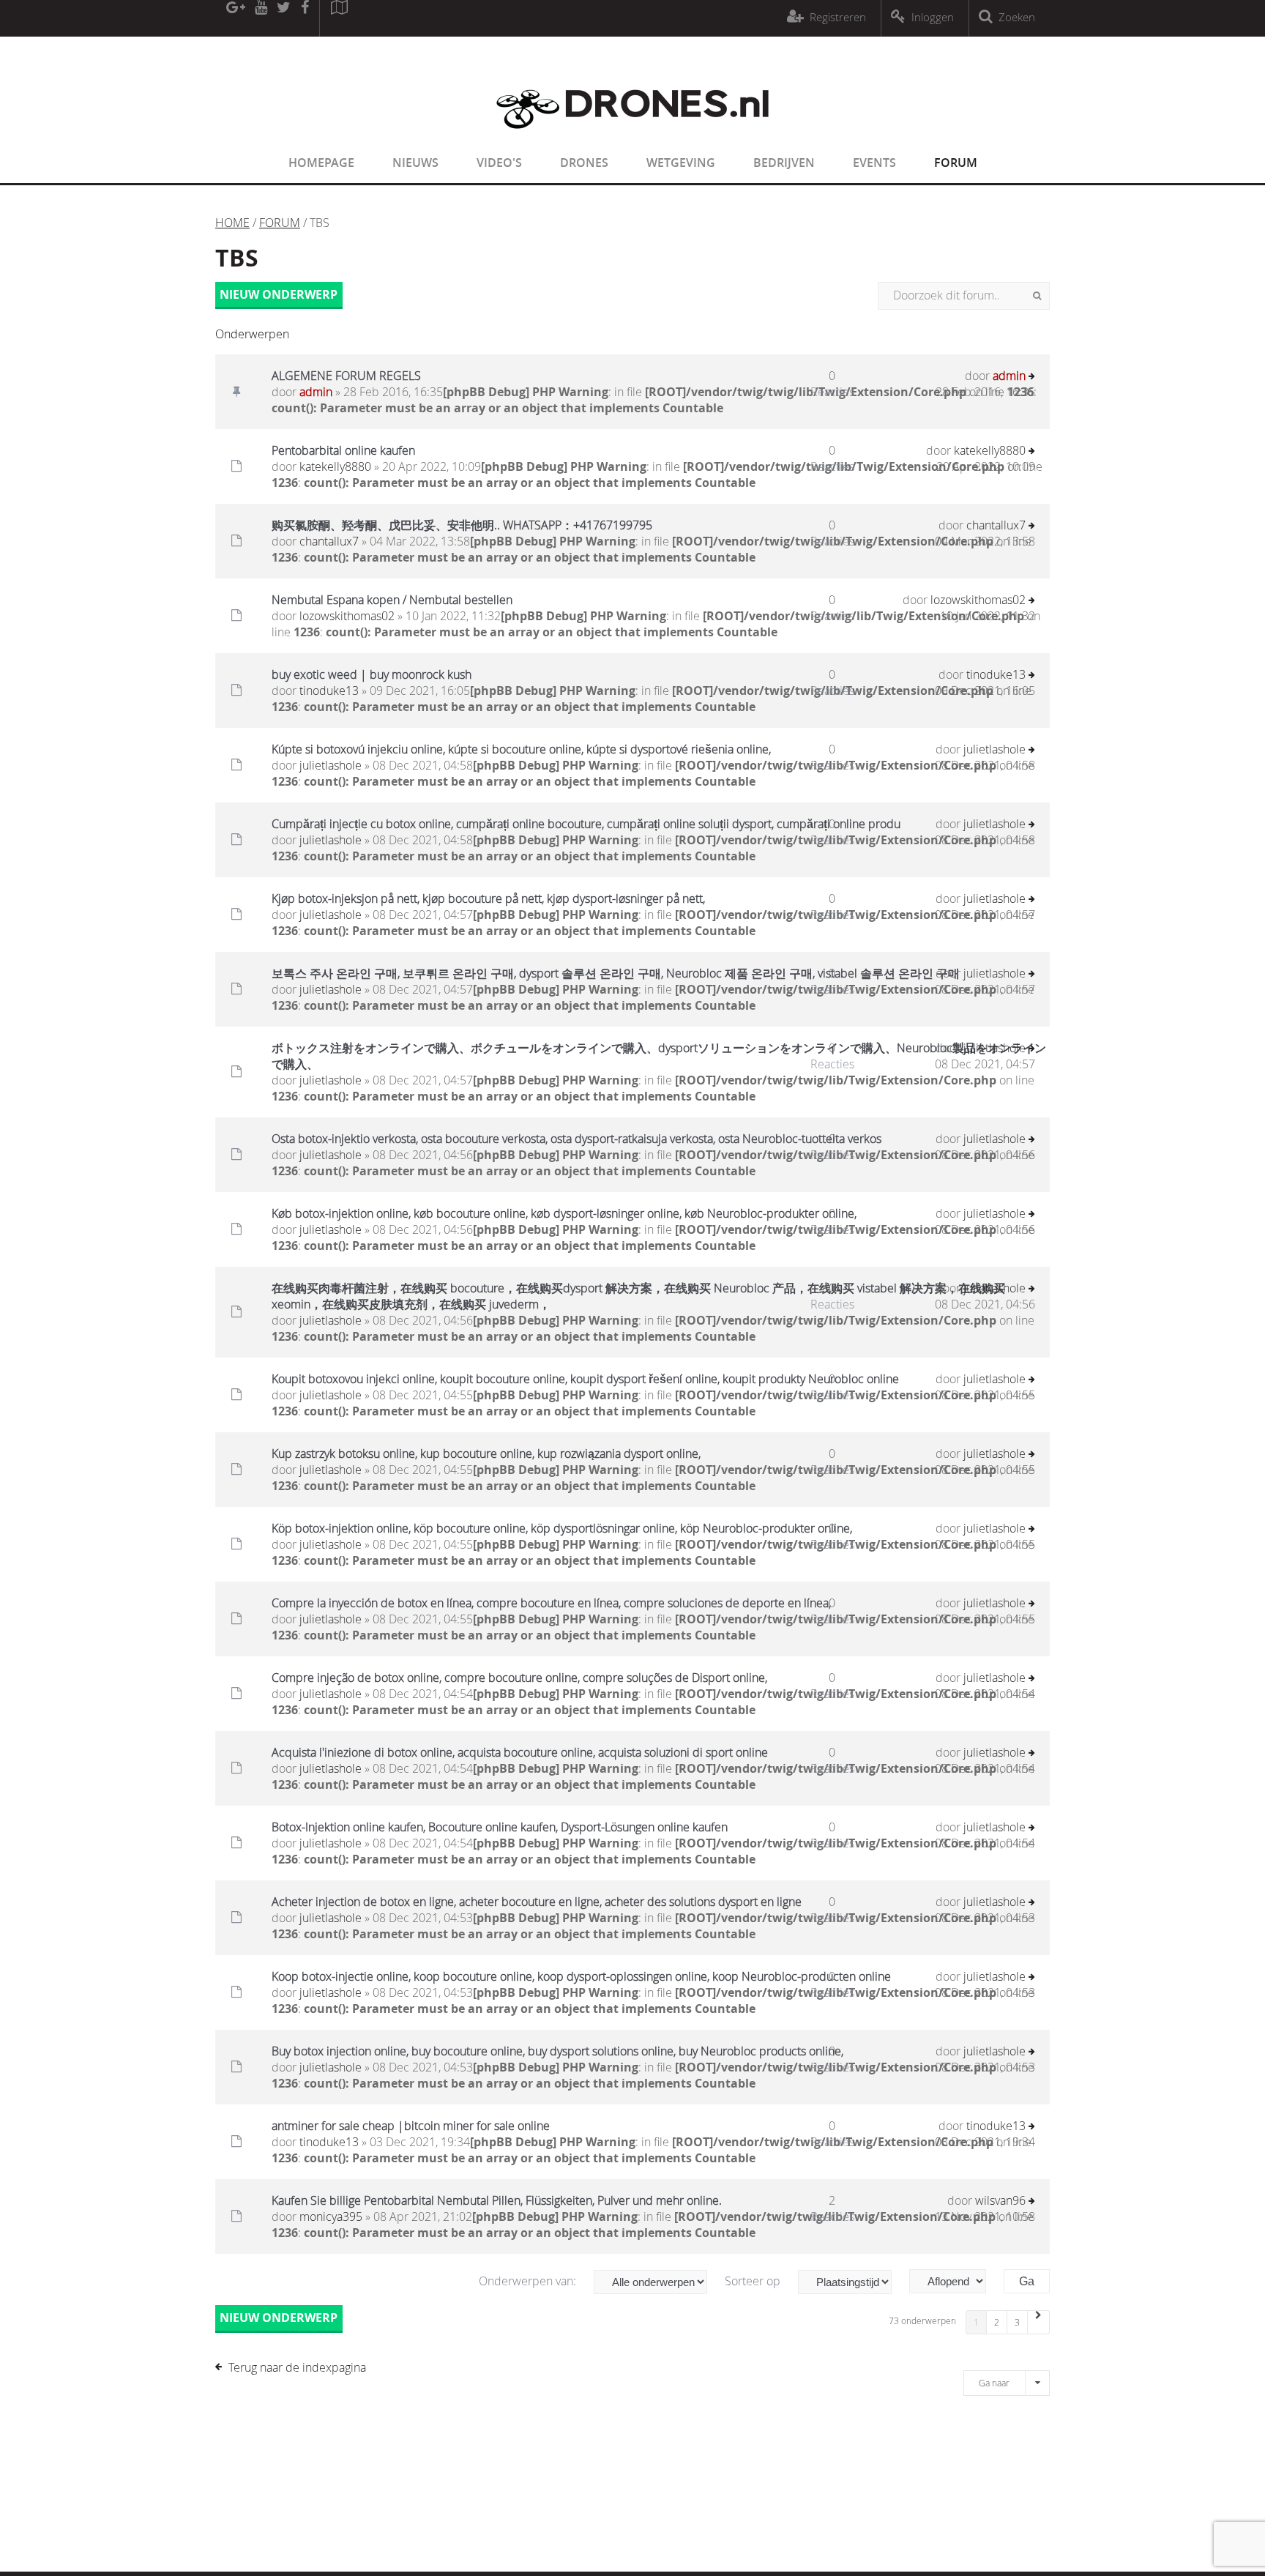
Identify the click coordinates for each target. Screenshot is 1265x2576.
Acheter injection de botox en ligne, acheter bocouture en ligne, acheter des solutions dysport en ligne (537, 1902)
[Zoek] (1037, 296)
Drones (584, 163)
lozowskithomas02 (347, 616)
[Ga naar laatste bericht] (1032, 377)
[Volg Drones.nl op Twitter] (284, 18)
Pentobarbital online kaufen (343, 450)
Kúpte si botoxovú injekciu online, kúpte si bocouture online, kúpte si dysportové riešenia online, (521, 749)
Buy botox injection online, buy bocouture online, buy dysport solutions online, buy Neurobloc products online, (557, 2051)
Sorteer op (754, 2281)
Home (232, 223)
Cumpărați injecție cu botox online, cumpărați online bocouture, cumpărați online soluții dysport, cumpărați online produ (586, 824)
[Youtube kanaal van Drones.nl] (261, 18)
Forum (956, 163)
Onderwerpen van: (529, 2281)
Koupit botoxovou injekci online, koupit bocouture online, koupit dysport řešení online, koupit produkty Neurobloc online (585, 1379)
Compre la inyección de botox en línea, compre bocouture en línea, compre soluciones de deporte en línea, (551, 1603)
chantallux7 (329, 541)
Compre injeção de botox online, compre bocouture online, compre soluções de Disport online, (519, 1678)
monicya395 (331, 2216)
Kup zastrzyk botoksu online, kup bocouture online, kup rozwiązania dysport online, (486, 1453)
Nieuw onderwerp (279, 294)
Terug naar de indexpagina (297, 2367)
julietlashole (331, 765)
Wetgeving (681, 163)
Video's (499, 163)
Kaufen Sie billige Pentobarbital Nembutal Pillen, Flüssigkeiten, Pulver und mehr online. (497, 2200)
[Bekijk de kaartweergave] (339, 18)
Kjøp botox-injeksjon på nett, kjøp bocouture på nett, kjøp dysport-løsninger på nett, (488, 898)
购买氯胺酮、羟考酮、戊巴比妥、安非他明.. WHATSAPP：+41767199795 (462, 525)
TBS (237, 258)
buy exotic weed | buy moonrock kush (372, 674)
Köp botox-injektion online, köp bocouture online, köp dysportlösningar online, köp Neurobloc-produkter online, (562, 1528)
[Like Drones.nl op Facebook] (305, 18)
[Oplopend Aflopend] (955, 2281)
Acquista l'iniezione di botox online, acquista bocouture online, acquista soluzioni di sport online (520, 1752)
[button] (1039, 2322)
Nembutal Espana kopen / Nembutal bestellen (392, 600)
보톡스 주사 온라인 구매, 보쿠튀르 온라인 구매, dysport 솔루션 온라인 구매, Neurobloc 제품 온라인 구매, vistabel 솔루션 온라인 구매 (616, 973)
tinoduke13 (329, 690)
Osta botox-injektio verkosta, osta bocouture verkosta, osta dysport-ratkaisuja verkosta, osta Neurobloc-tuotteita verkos (576, 1139)
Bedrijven (784, 163)
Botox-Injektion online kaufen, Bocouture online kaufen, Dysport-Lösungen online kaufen (500, 1827)
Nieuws (415, 163)
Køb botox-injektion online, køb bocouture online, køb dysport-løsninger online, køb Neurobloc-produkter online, (564, 1213)
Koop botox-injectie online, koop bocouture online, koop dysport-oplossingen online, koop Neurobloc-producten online (581, 1976)
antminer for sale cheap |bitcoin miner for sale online (411, 2126)
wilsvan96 (1000, 2200)
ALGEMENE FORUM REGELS (346, 376)
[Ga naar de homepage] (632, 138)
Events (874, 163)
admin (316, 392)
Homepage (321, 163)
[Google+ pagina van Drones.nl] (235, 18)
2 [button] (997, 2322)
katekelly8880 (335, 466)
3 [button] (1017, 2322)
